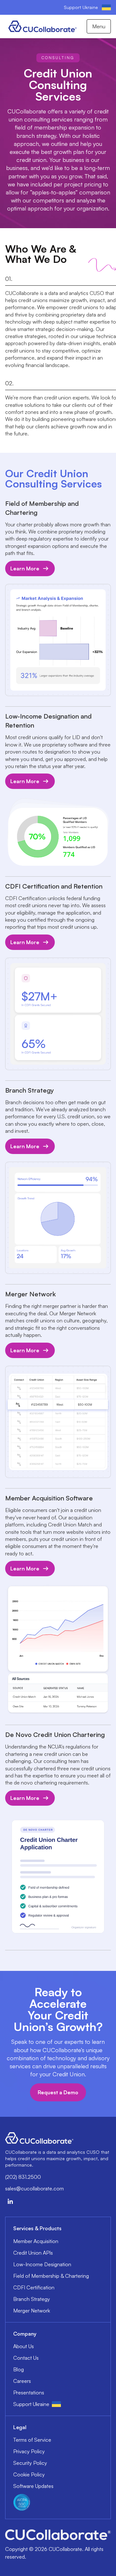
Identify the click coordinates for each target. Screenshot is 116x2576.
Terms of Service (32, 2440)
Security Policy (30, 2463)
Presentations (29, 2393)
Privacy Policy (29, 2451)
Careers (22, 2381)
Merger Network (32, 2311)
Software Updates (33, 2486)
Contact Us (26, 2358)
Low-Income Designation (42, 2264)
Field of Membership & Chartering (51, 2276)
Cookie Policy (29, 2474)
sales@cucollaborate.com (34, 2188)
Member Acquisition (36, 2241)
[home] (41, 26)
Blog (19, 2369)
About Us (24, 2346)
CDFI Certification (34, 2287)
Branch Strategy (32, 2299)
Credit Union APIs (33, 2253)
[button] (99, 26)
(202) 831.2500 (23, 2177)
